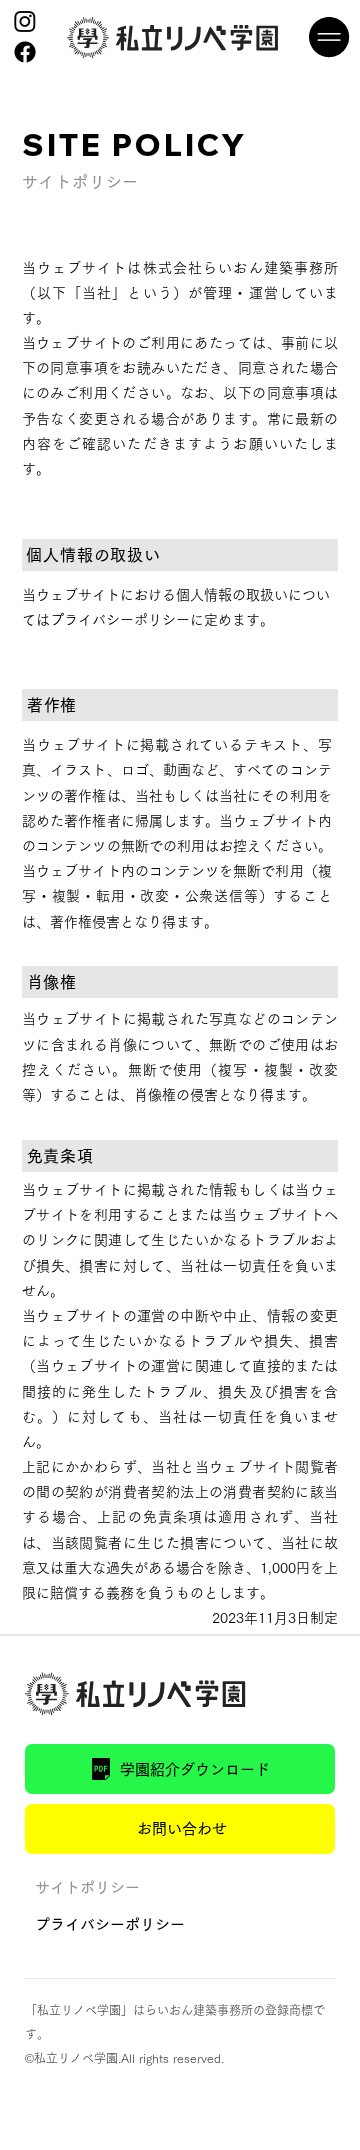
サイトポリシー (87, 1887)
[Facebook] (25, 52)
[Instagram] (25, 21)
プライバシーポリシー (110, 1924)
